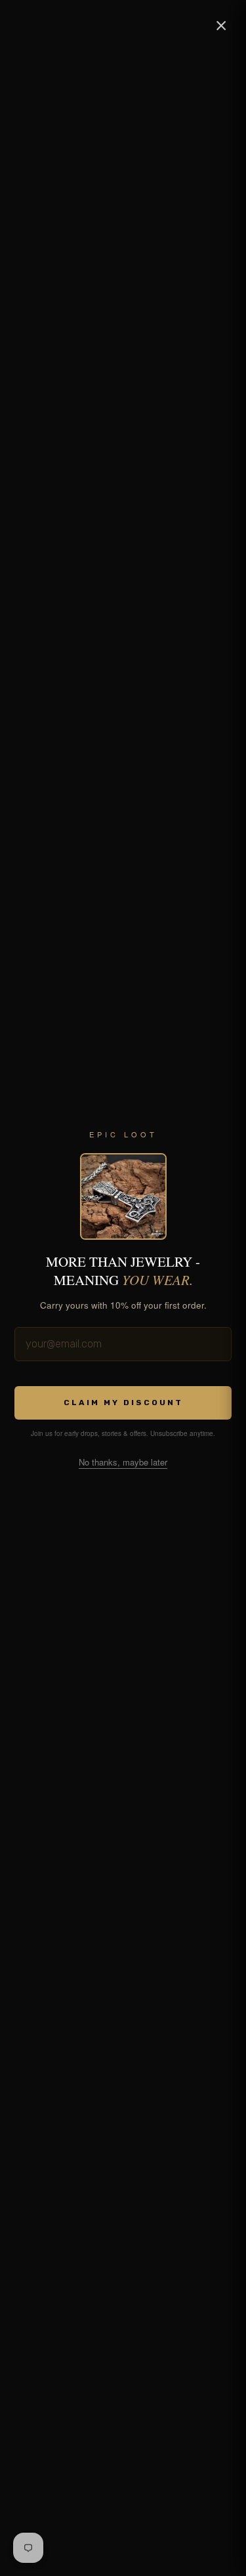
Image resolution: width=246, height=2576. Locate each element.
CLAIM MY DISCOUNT (123, 1403)
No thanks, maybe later (123, 1462)
